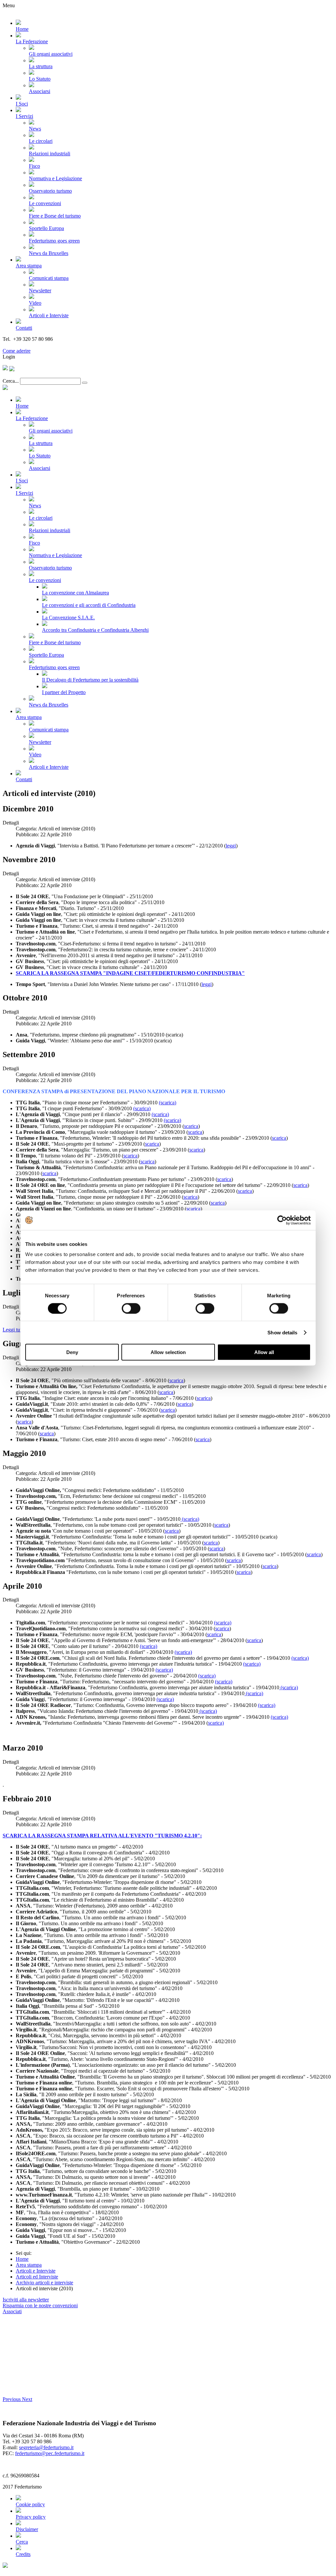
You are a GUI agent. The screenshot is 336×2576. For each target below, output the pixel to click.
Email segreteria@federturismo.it (37, 345)
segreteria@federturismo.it (46, 2447)
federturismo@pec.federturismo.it (50, 2453)
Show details (282, 1332)
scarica (191, 1126)
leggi (231, 846)
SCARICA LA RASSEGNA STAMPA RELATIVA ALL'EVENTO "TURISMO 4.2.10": (102, 1836)
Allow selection (168, 1352)
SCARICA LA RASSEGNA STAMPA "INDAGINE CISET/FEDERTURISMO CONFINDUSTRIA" (130, 973)
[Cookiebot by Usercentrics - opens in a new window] (282, 1220)
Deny (72, 1352)
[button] (12, 2399)
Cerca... (11, 381)
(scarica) (168, 1103)
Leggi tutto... (16, 1330)
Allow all (264, 1352)
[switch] (131, 1308)
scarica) (216, 1723)
